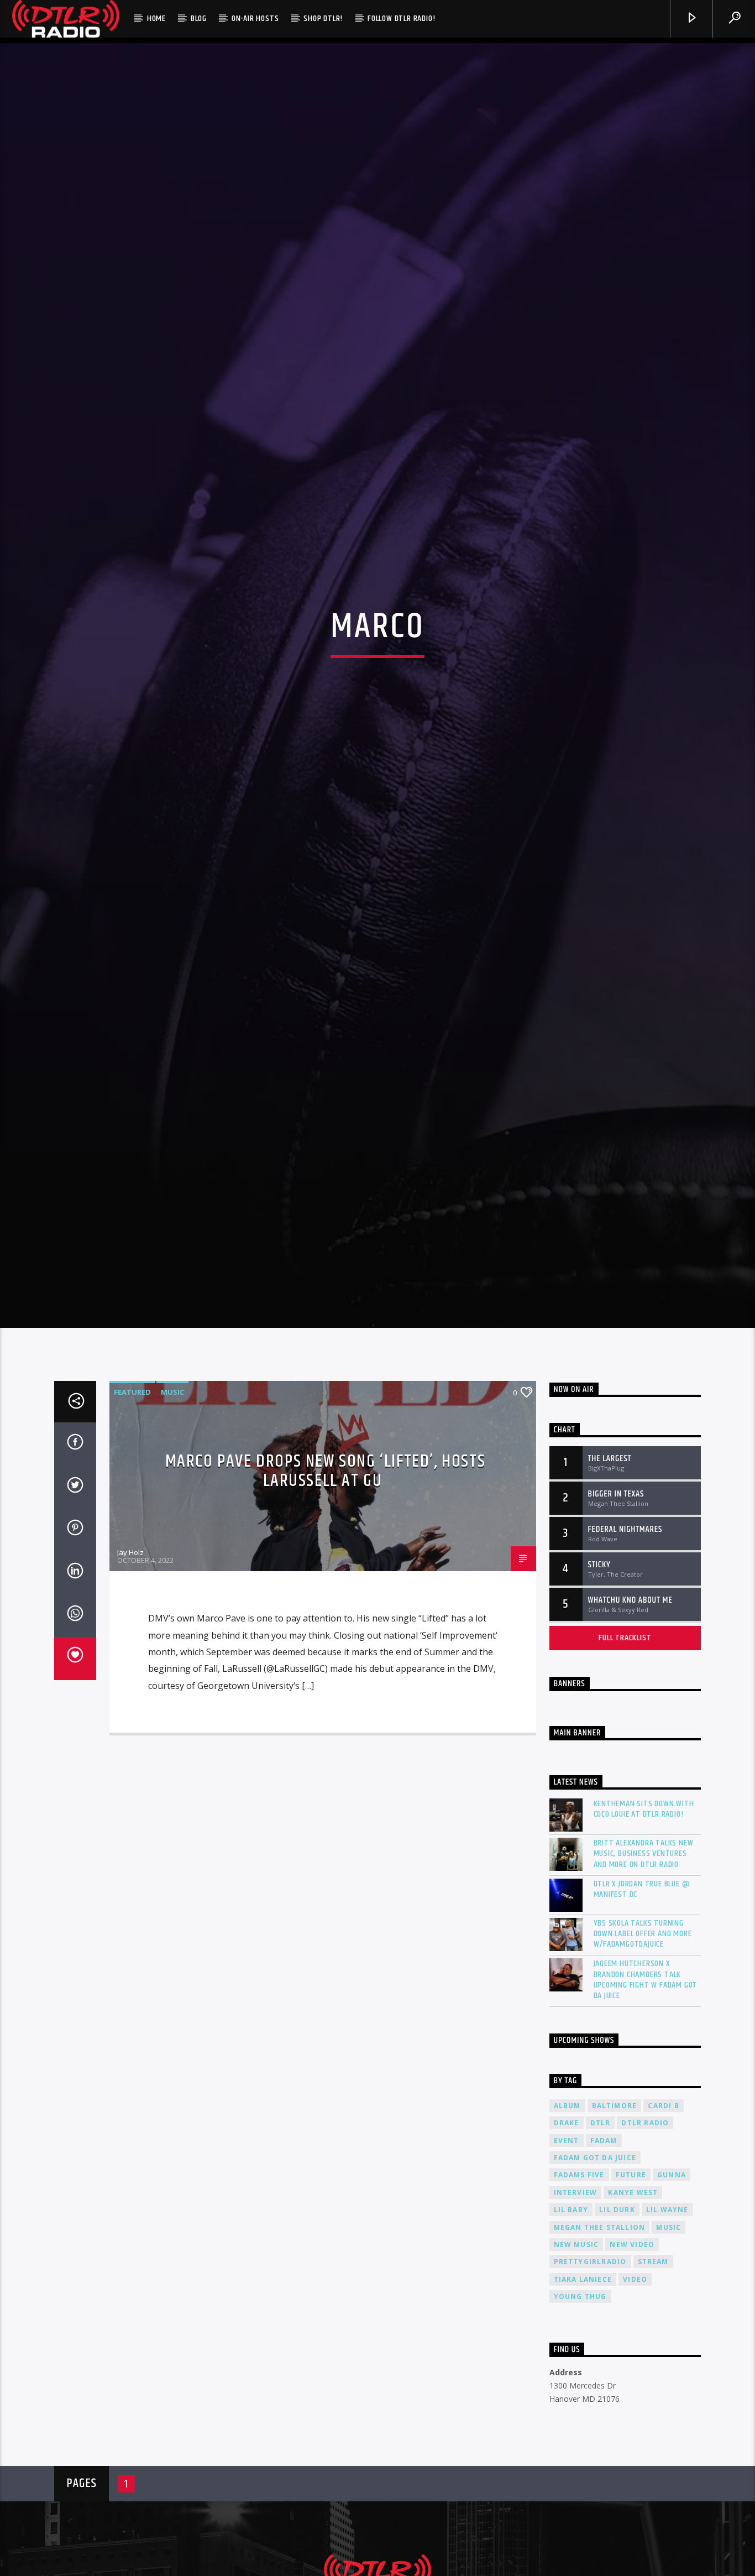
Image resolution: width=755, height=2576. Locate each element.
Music (172, 1521)
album (567, 2234)
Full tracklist (625, 1766)
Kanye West (633, 2321)
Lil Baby (571, 2338)
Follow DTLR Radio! (401, 19)
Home (156, 19)
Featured (132, 1521)
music (669, 2356)
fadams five (579, 2304)
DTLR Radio (645, 2252)
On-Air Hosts (255, 19)
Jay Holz (130, 1681)
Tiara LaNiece (583, 2408)
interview (576, 2321)
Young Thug (580, 2425)
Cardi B (663, 2234)
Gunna (672, 2304)
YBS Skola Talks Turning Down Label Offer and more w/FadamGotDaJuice (643, 2062)
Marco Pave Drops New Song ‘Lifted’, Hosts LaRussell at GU (326, 1600)
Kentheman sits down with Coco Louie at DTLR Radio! (644, 1938)
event (567, 2269)
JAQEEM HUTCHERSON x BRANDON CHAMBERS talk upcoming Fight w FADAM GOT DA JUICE (646, 2108)
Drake (567, 2252)
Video (635, 2408)
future (631, 2304)
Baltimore (615, 2234)
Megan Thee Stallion (600, 2356)
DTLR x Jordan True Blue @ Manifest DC (642, 2017)
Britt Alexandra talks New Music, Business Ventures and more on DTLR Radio (644, 1983)
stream (653, 2390)
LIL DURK (617, 2338)
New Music (576, 2373)
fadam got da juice (595, 2286)
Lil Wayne (667, 2338)
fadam (604, 2269)
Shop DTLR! (323, 19)
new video (632, 2373)
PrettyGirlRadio (590, 2390)
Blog (199, 19)
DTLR (601, 2252)
